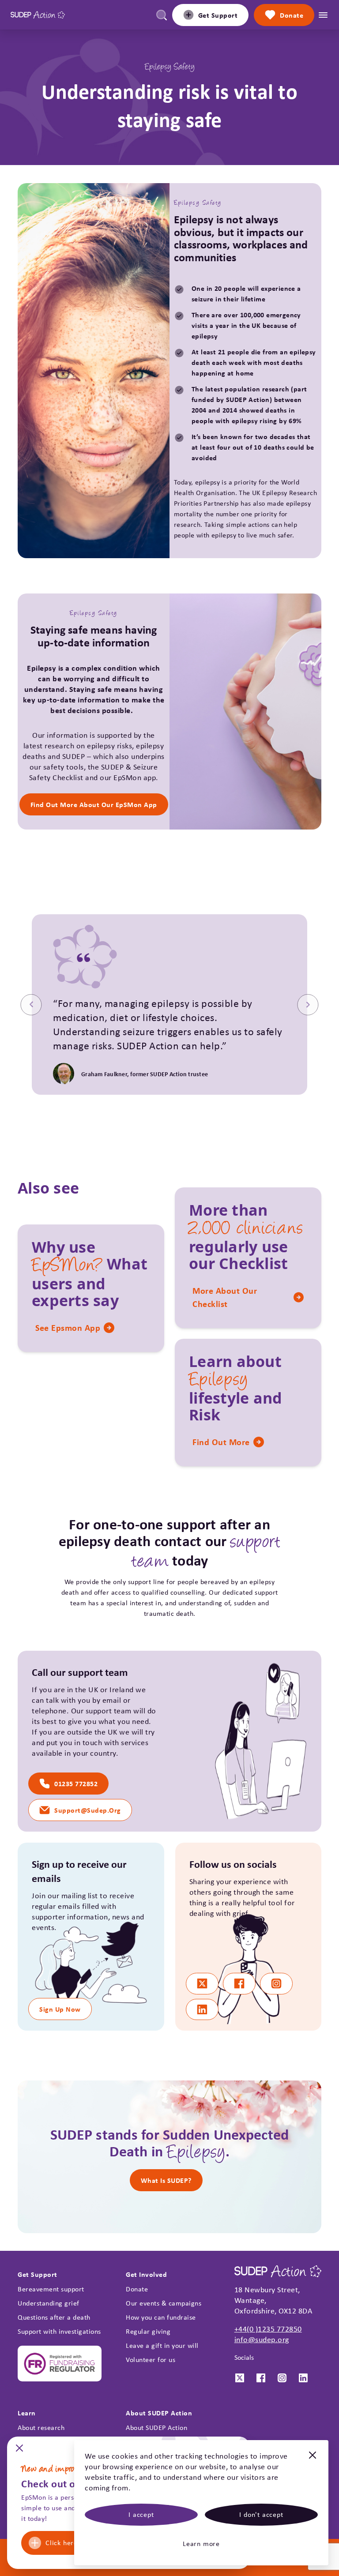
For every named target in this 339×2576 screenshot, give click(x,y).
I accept (141, 2514)
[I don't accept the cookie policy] (313, 2460)
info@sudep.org (262, 2339)
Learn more (201, 2544)
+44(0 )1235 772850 (268, 2329)
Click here (62, 2543)
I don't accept (261, 2514)
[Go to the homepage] (38, 15)
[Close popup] (19, 2451)
